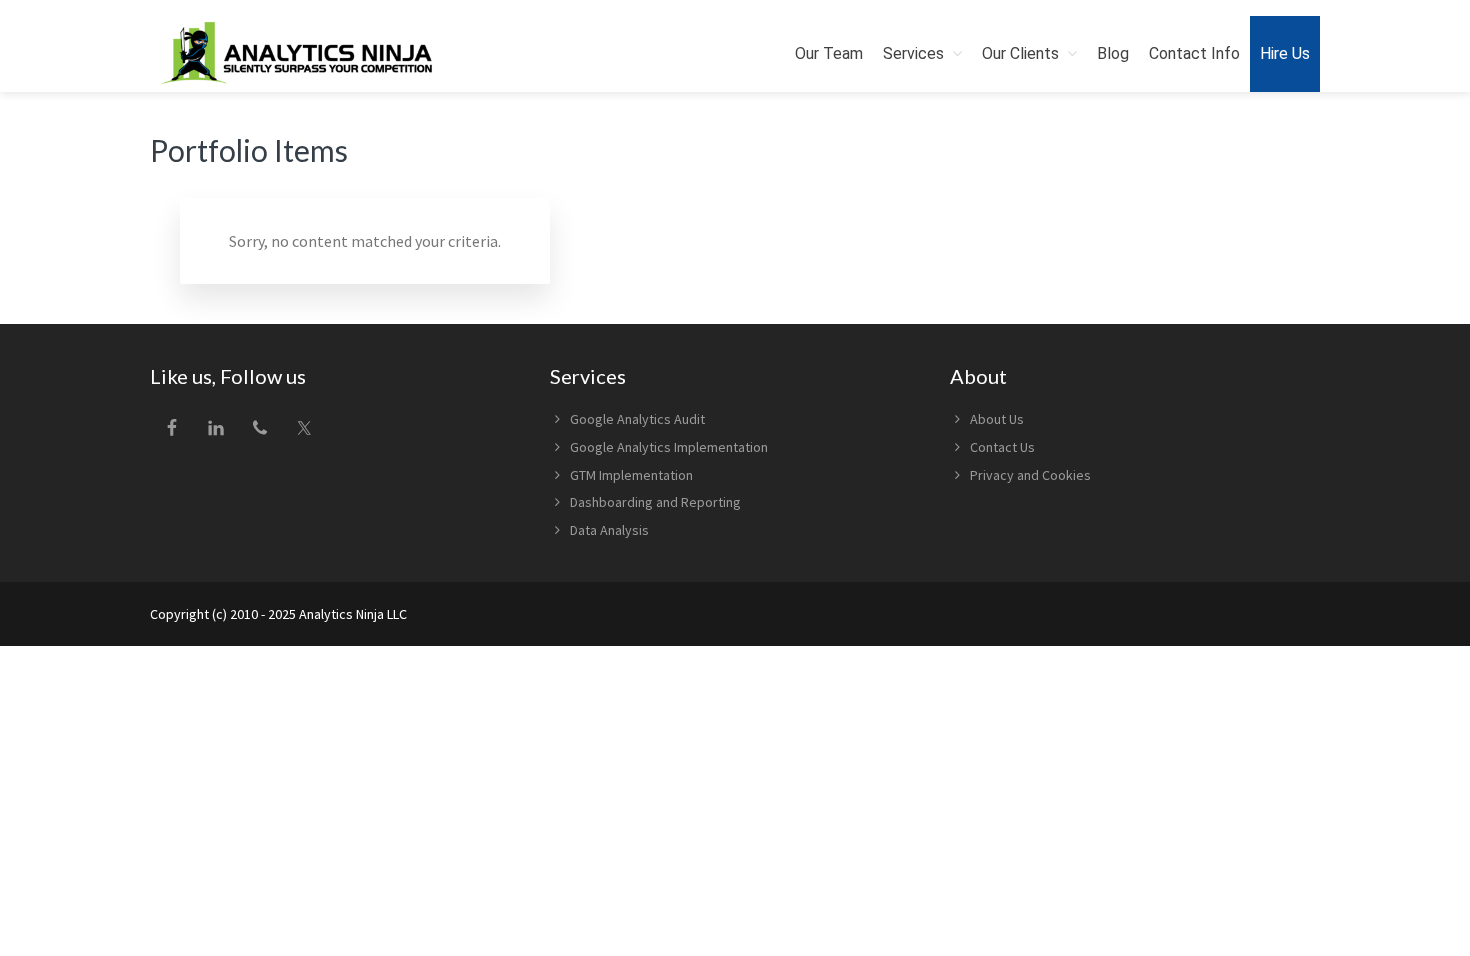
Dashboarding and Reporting (655, 502)
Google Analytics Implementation (669, 447)
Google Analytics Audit (637, 419)
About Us (997, 419)
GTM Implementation (631, 475)
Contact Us (1002, 447)
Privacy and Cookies (1030, 475)
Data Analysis (609, 530)
